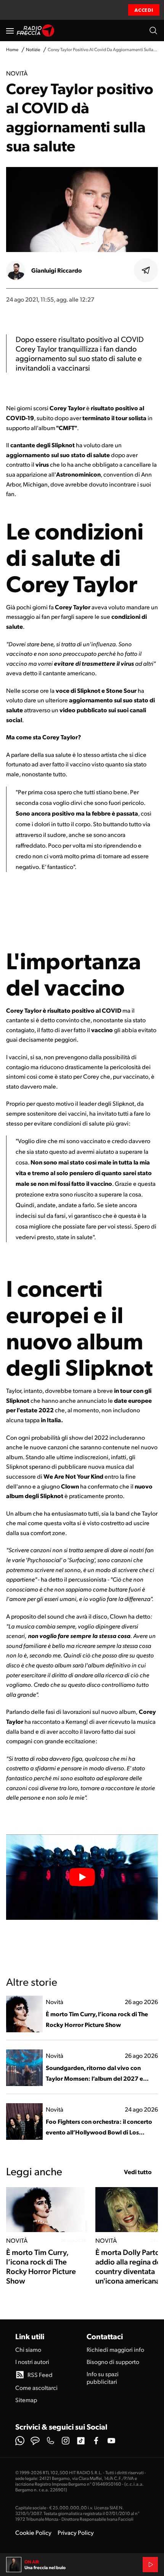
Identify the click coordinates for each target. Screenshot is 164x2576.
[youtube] (111, 2441)
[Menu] (10, 31)
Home (12, 49)
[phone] (50, 2441)
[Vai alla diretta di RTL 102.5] (150, 2565)
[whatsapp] (20, 2441)
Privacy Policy (76, 2532)
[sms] (35, 2441)
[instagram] (66, 2441)
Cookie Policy (33, 2532)
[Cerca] (153, 31)
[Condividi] (146, 270)
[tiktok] (81, 2441)
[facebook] (96, 2441)
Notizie (33, 49)
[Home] (36, 31)
